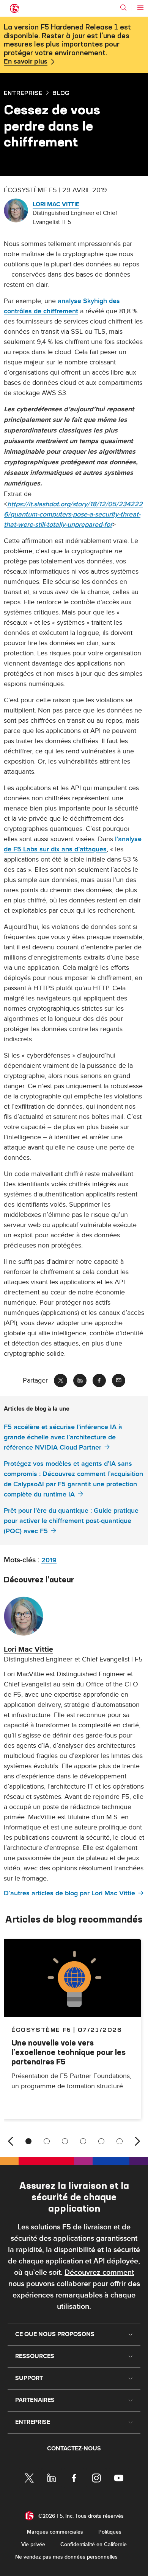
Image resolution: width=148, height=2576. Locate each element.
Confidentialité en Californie (94, 2544)
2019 (49, 1560)
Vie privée (33, 2544)
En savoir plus (26, 62)
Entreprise (23, 93)
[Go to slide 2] (47, 2141)
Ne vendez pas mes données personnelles (66, 2557)
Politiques (110, 2532)
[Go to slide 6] (120, 2141)
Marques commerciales (55, 2532)
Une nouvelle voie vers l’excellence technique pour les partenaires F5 (68, 2052)
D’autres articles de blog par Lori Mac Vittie (69, 1893)
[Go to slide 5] (101, 2141)
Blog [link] (61, 93)
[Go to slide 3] (65, 2141)
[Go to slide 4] (83, 2141)
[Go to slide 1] (28, 2141)
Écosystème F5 (41, 2030)
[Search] (123, 8)
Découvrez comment (99, 2273)
